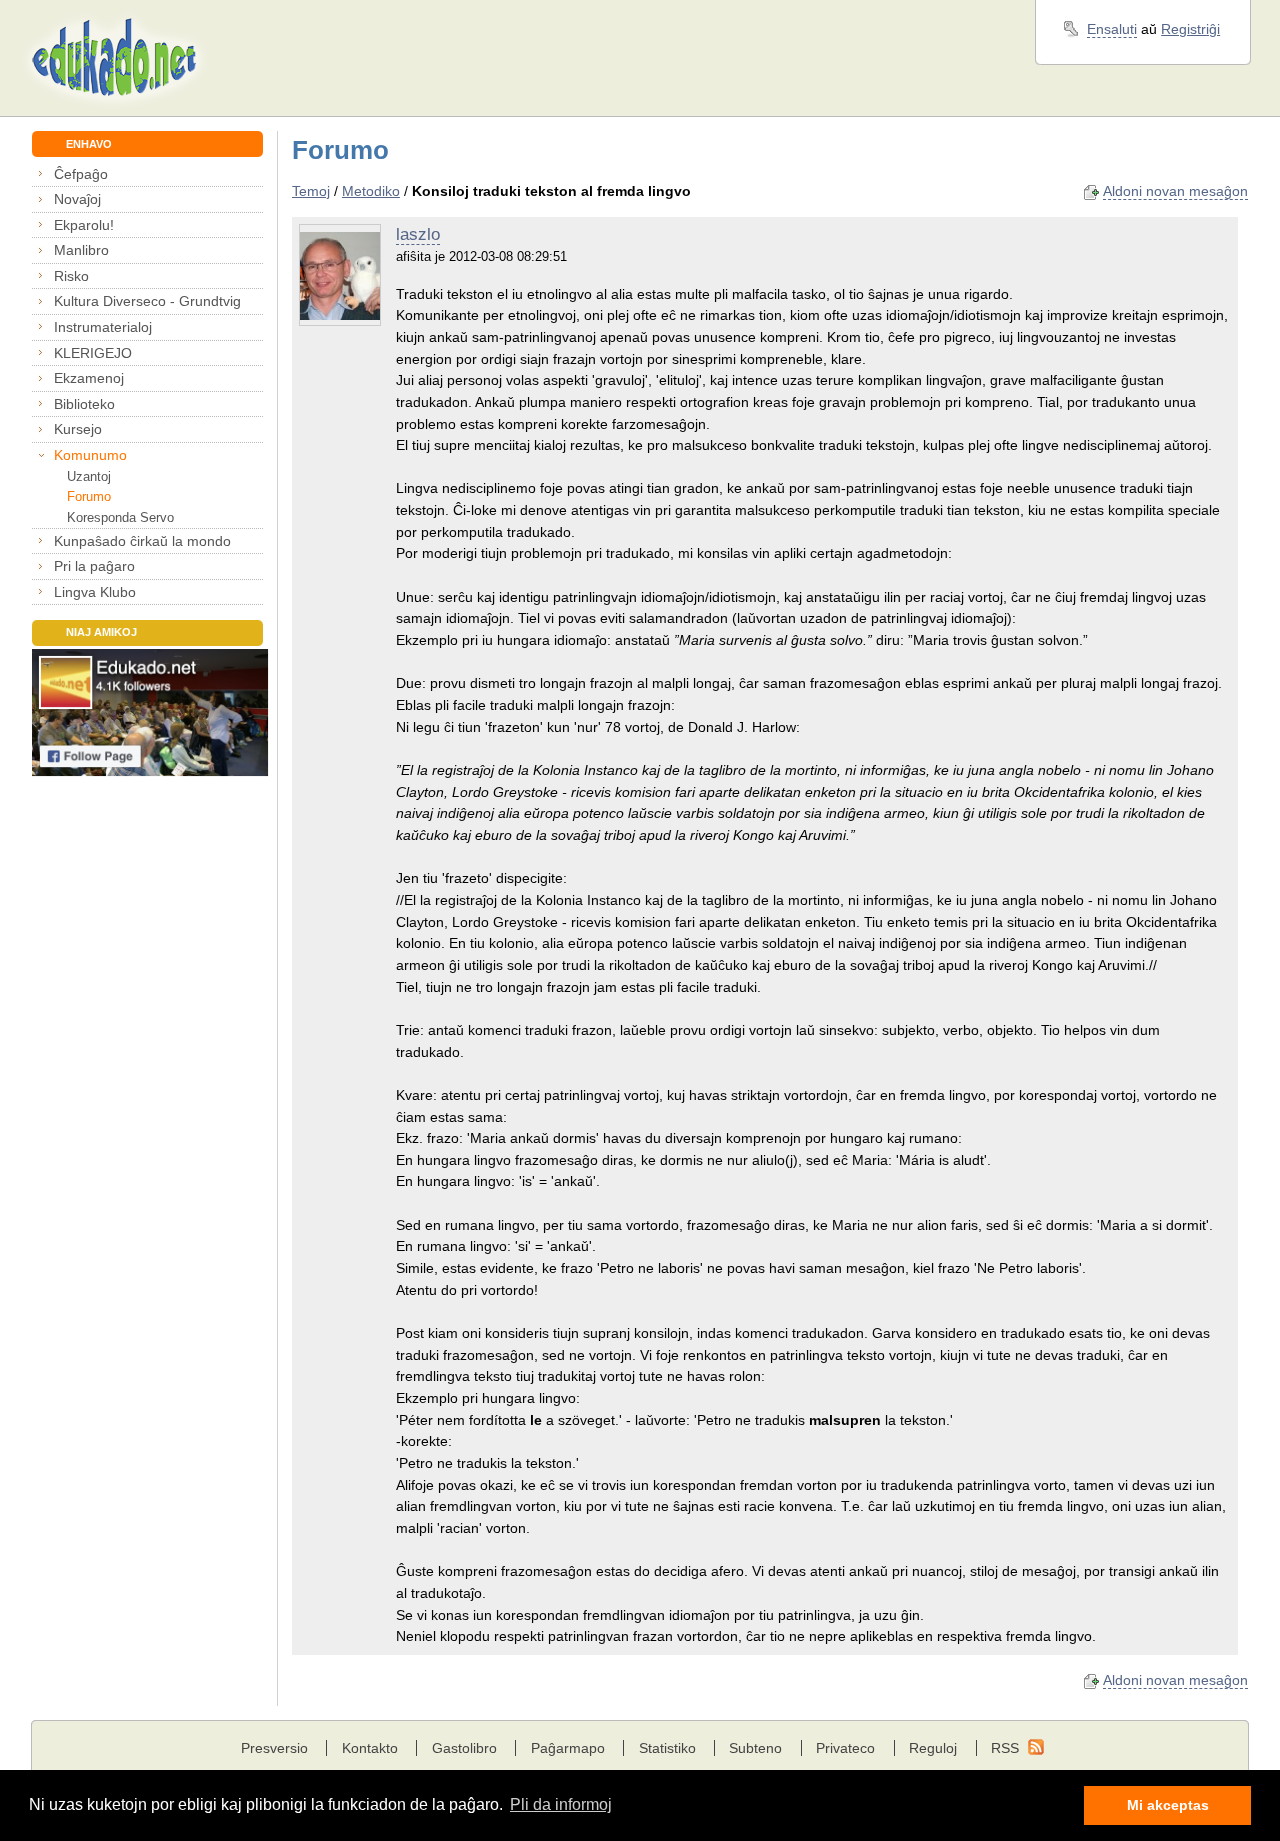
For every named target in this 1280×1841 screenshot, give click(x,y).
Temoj (311, 191)
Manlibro (81, 250)
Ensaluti (1112, 29)
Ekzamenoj (89, 378)
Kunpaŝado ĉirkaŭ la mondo (142, 541)
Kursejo (78, 429)
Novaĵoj (77, 199)
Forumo (88, 496)
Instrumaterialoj (103, 327)
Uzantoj (88, 476)
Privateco (845, 1748)
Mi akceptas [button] (1168, 1805)
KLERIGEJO (93, 353)
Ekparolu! (84, 225)
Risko (71, 276)
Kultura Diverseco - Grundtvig (147, 301)
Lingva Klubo (95, 592)
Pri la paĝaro (94, 566)
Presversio (274, 1748)
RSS (1005, 1748)
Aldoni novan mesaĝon (1175, 191)
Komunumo (90, 455)
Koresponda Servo (120, 517)
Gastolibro (464, 1748)
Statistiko (667, 1748)
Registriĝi (1190, 29)
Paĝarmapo (568, 1748)
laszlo (418, 234)
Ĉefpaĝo (81, 174)
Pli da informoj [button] (561, 1804)
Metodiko (371, 191)
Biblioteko (84, 404)
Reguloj (933, 1748)
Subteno (755, 1748)
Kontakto (370, 1748)
